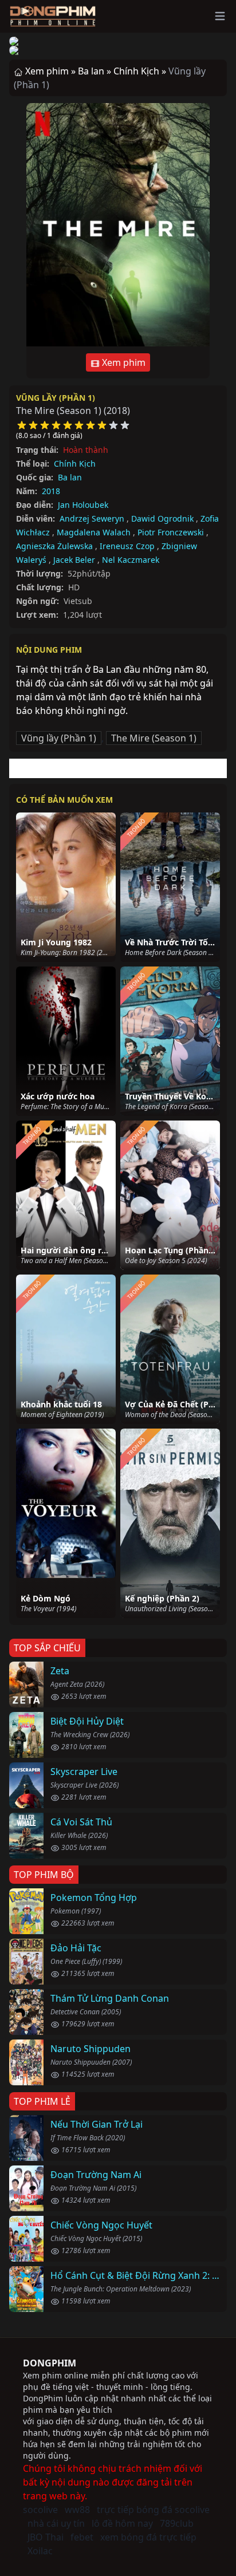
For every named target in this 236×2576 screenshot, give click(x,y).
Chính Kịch (75, 463)
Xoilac (40, 2551)
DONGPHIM (50, 2363)
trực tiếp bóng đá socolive (153, 2510)
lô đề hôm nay (122, 2523)
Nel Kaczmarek (131, 560)
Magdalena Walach (94, 532)
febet (82, 2537)
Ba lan (70, 477)
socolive (40, 2510)
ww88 (77, 2510)
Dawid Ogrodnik (162, 518)
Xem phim (123, 362)
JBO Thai (46, 2537)
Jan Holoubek (83, 505)
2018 (51, 491)
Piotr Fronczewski (171, 532)
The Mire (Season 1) (154, 738)
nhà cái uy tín (56, 2523)
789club (177, 2523)
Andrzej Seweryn (92, 518)
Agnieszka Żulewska (54, 546)
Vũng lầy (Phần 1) (56, 398)
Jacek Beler (74, 560)
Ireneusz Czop (127, 546)
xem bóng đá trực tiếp (148, 2537)
